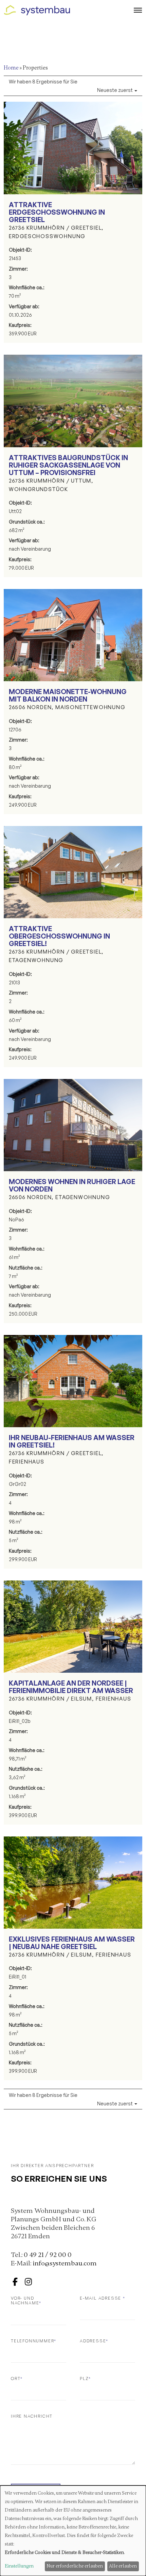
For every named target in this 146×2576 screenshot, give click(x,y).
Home (11, 68)
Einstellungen (19, 2566)
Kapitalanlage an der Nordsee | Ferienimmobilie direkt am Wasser (71, 1687)
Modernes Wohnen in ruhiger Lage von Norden (72, 1185)
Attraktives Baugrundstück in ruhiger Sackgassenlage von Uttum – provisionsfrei (68, 465)
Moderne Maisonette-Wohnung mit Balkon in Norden (68, 695)
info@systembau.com (65, 2263)
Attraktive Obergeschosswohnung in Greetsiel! (59, 936)
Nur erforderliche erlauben (75, 2566)
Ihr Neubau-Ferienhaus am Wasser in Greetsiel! (72, 1441)
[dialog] (73, 2531)
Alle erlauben (123, 2566)
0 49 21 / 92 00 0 (48, 2255)
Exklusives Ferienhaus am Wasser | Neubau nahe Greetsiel (72, 1943)
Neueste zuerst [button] (115, 90)
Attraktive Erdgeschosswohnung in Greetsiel (57, 212)
